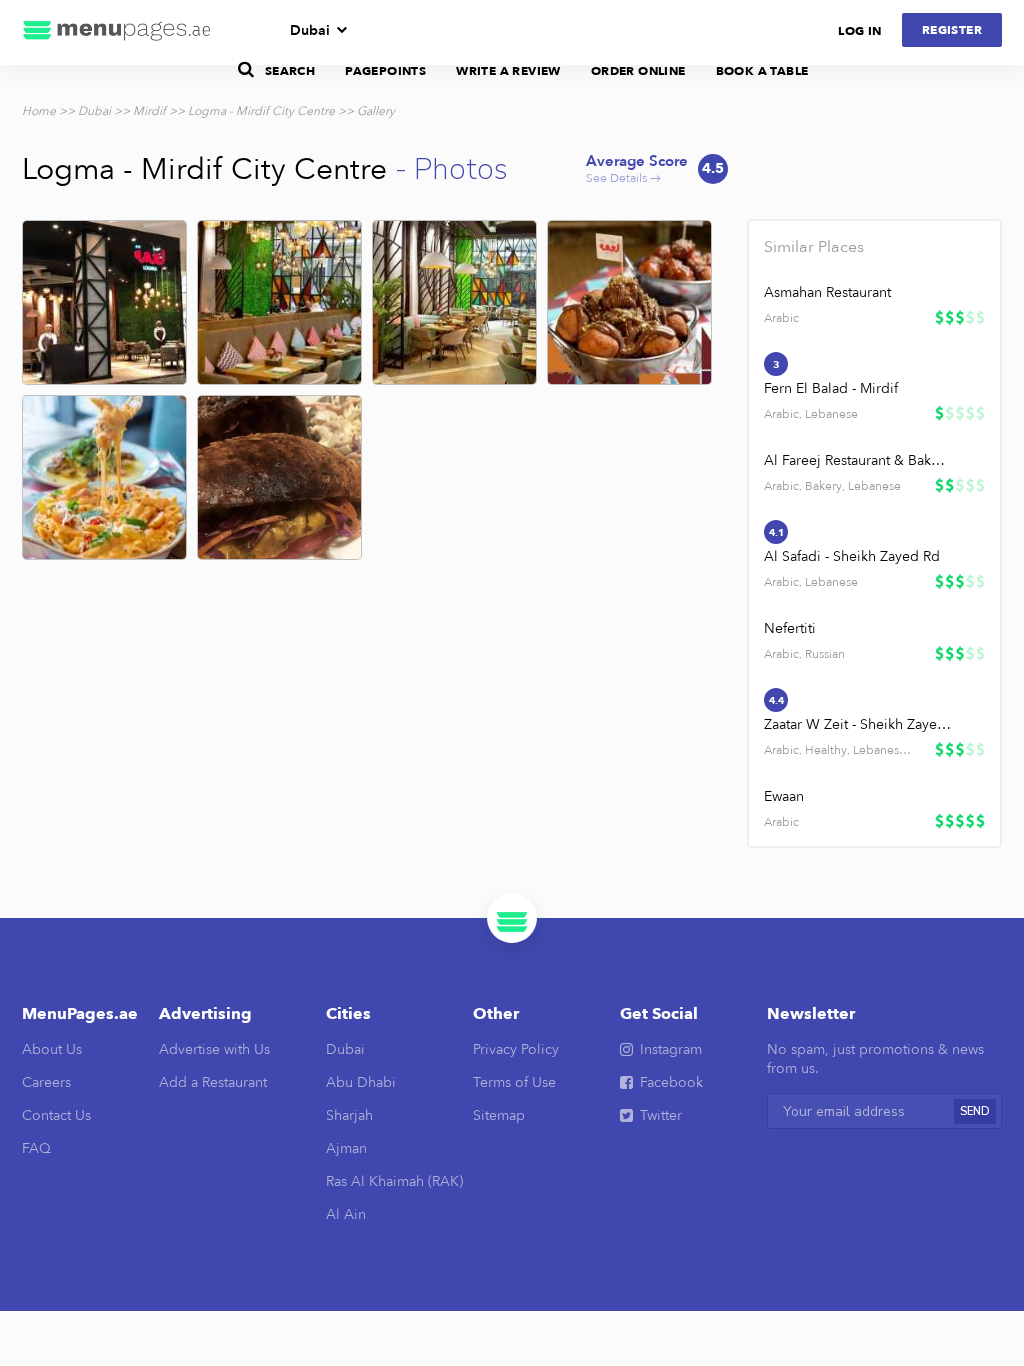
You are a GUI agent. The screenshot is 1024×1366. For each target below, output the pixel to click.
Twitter (661, 1115)
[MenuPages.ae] (117, 32)
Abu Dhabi (361, 1082)
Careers (46, 1082)
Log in (859, 31)
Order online (638, 71)
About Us (52, 1049)
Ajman (346, 1148)
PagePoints (385, 71)
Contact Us (56, 1115)
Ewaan (784, 796)
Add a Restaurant (213, 1082)
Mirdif (149, 111)
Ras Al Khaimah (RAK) (394, 1181)
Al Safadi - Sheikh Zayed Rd (852, 556)
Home (39, 111)
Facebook (671, 1082)
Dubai (310, 30)
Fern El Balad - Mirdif (831, 388)
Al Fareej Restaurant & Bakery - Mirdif (858, 460)
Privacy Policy (516, 1049)
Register (952, 30)
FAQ (36, 1148)
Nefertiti (790, 628)
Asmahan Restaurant (827, 292)
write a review (508, 71)
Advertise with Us (214, 1049)
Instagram (671, 1049)
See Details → (655, 169)
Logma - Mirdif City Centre (261, 111)
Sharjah (349, 1115)
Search (290, 71)
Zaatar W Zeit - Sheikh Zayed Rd (858, 724)
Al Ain (346, 1214)
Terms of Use (514, 1082)
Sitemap (499, 1115)
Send (975, 1111)
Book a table (762, 71)
